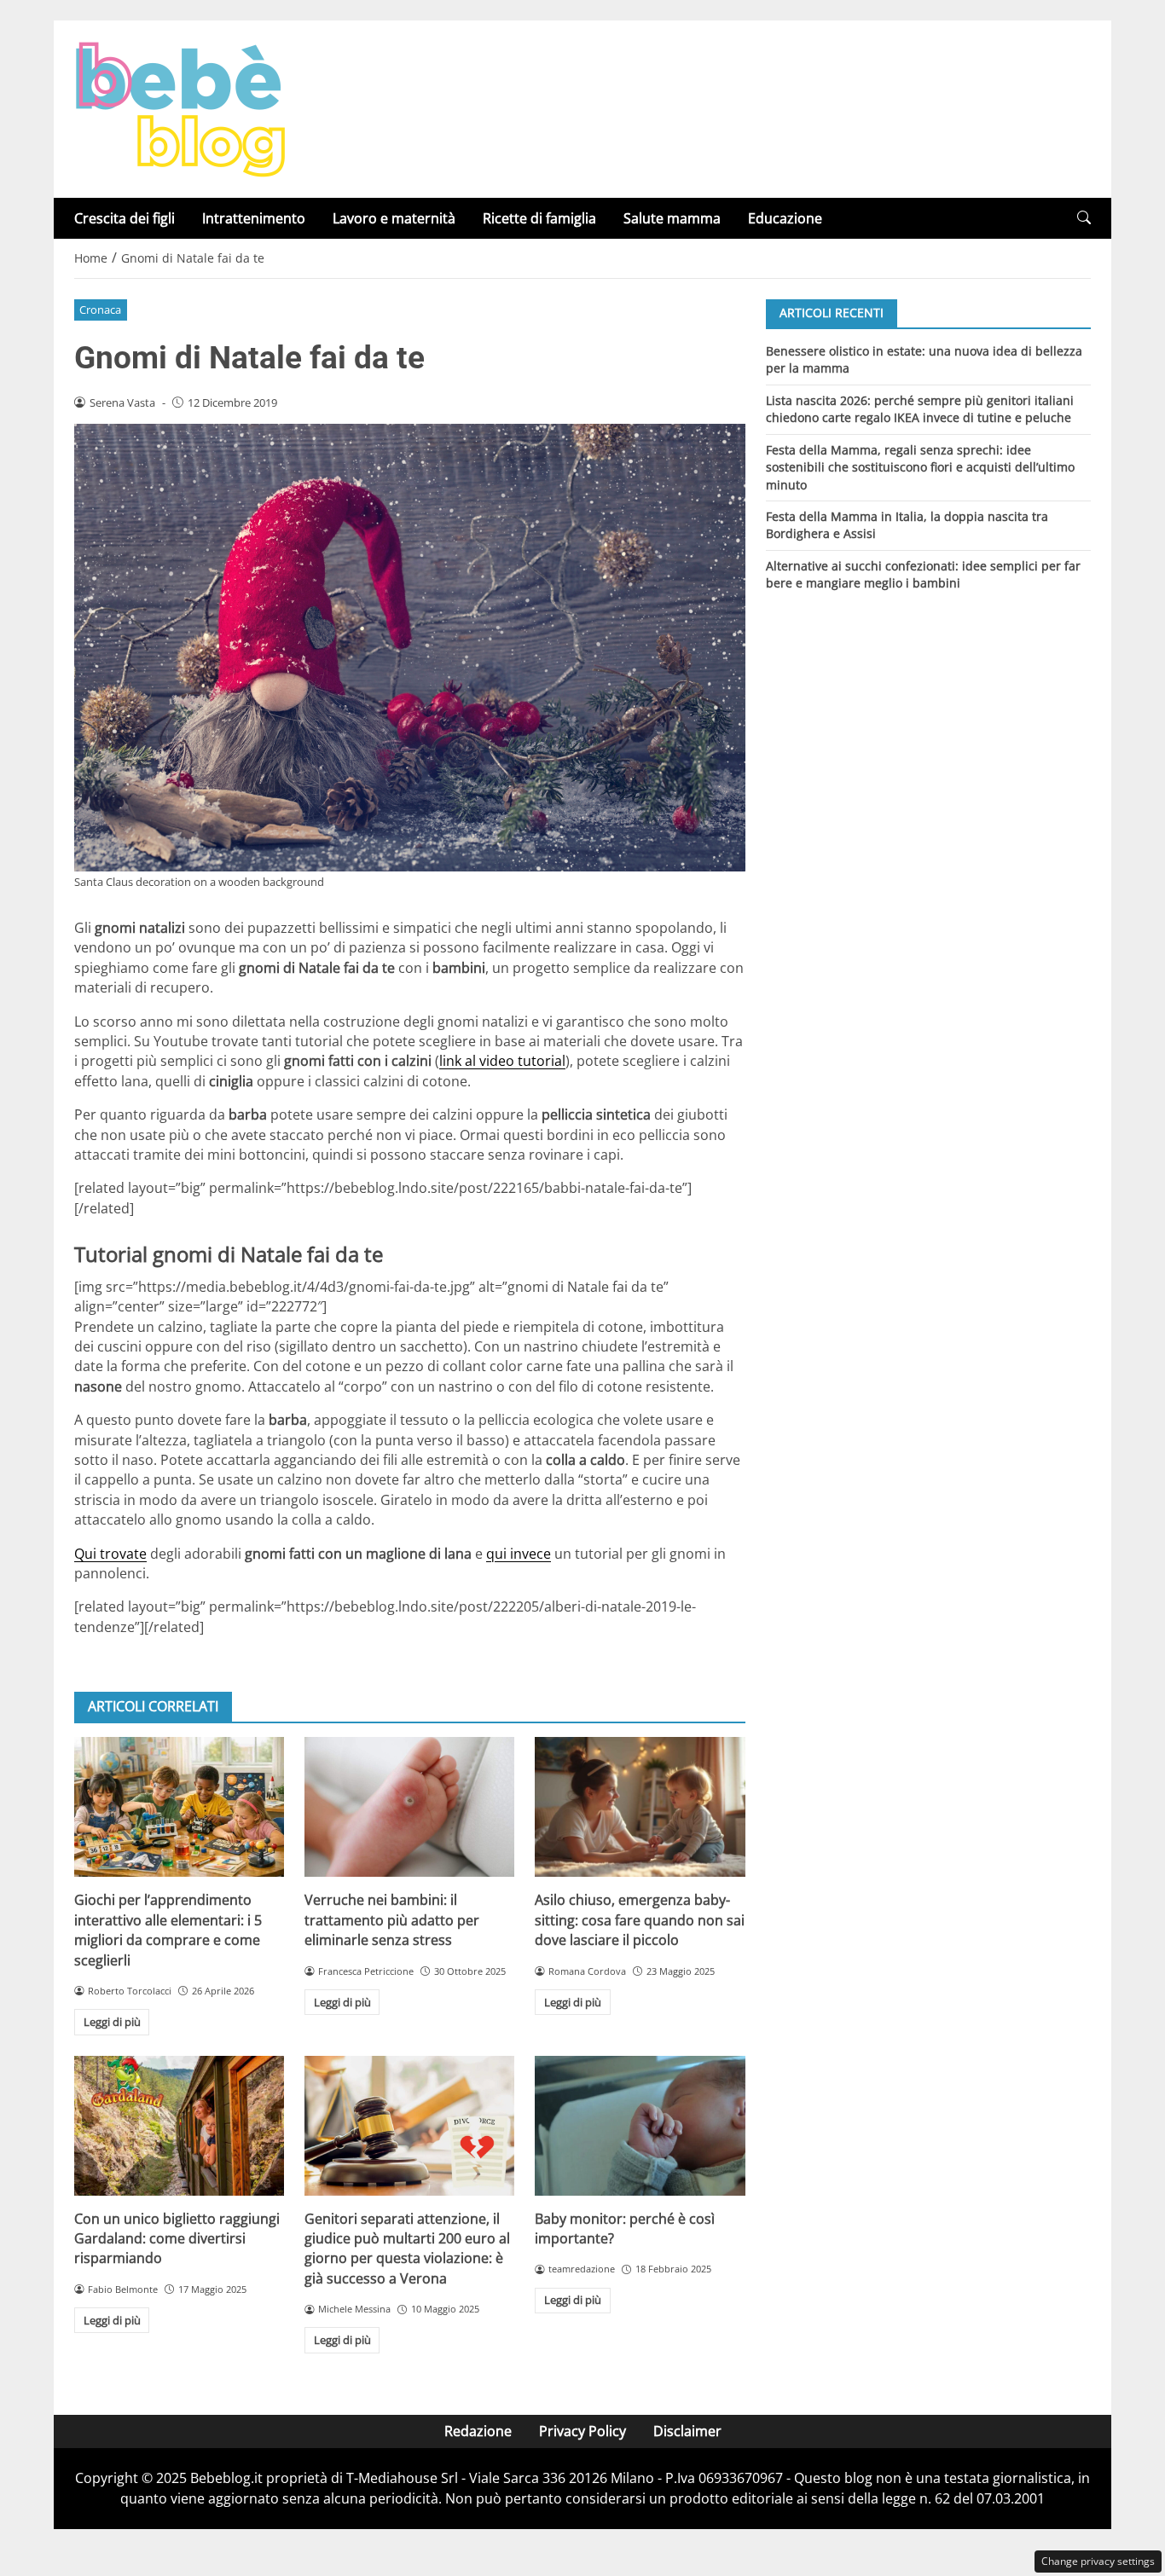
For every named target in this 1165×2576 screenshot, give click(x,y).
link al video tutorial (502, 1061)
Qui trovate (110, 1554)
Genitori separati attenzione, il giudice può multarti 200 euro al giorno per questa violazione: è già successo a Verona (407, 2249)
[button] (1084, 218)
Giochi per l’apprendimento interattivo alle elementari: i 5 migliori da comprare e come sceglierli (168, 1930)
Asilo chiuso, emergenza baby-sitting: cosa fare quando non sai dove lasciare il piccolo (640, 1920)
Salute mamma (672, 218)
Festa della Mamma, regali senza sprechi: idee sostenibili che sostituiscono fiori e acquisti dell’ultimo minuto (920, 466)
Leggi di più (112, 2022)
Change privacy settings (1098, 2561)
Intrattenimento (254, 218)
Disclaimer (687, 2431)
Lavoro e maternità (394, 218)
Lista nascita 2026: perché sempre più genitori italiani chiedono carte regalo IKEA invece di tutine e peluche (920, 408)
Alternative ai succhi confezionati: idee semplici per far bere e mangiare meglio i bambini (923, 574)
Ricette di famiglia (539, 218)
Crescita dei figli (125, 218)
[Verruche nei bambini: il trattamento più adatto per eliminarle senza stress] (409, 1807)
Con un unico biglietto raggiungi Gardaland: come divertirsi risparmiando (177, 2239)
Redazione (478, 2431)
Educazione (785, 218)
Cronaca (100, 310)
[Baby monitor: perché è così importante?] (640, 2126)
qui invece (519, 1554)
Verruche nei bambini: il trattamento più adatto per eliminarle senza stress (392, 1920)
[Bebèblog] (180, 107)
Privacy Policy (582, 2431)
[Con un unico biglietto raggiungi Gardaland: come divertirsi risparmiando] (179, 2126)
